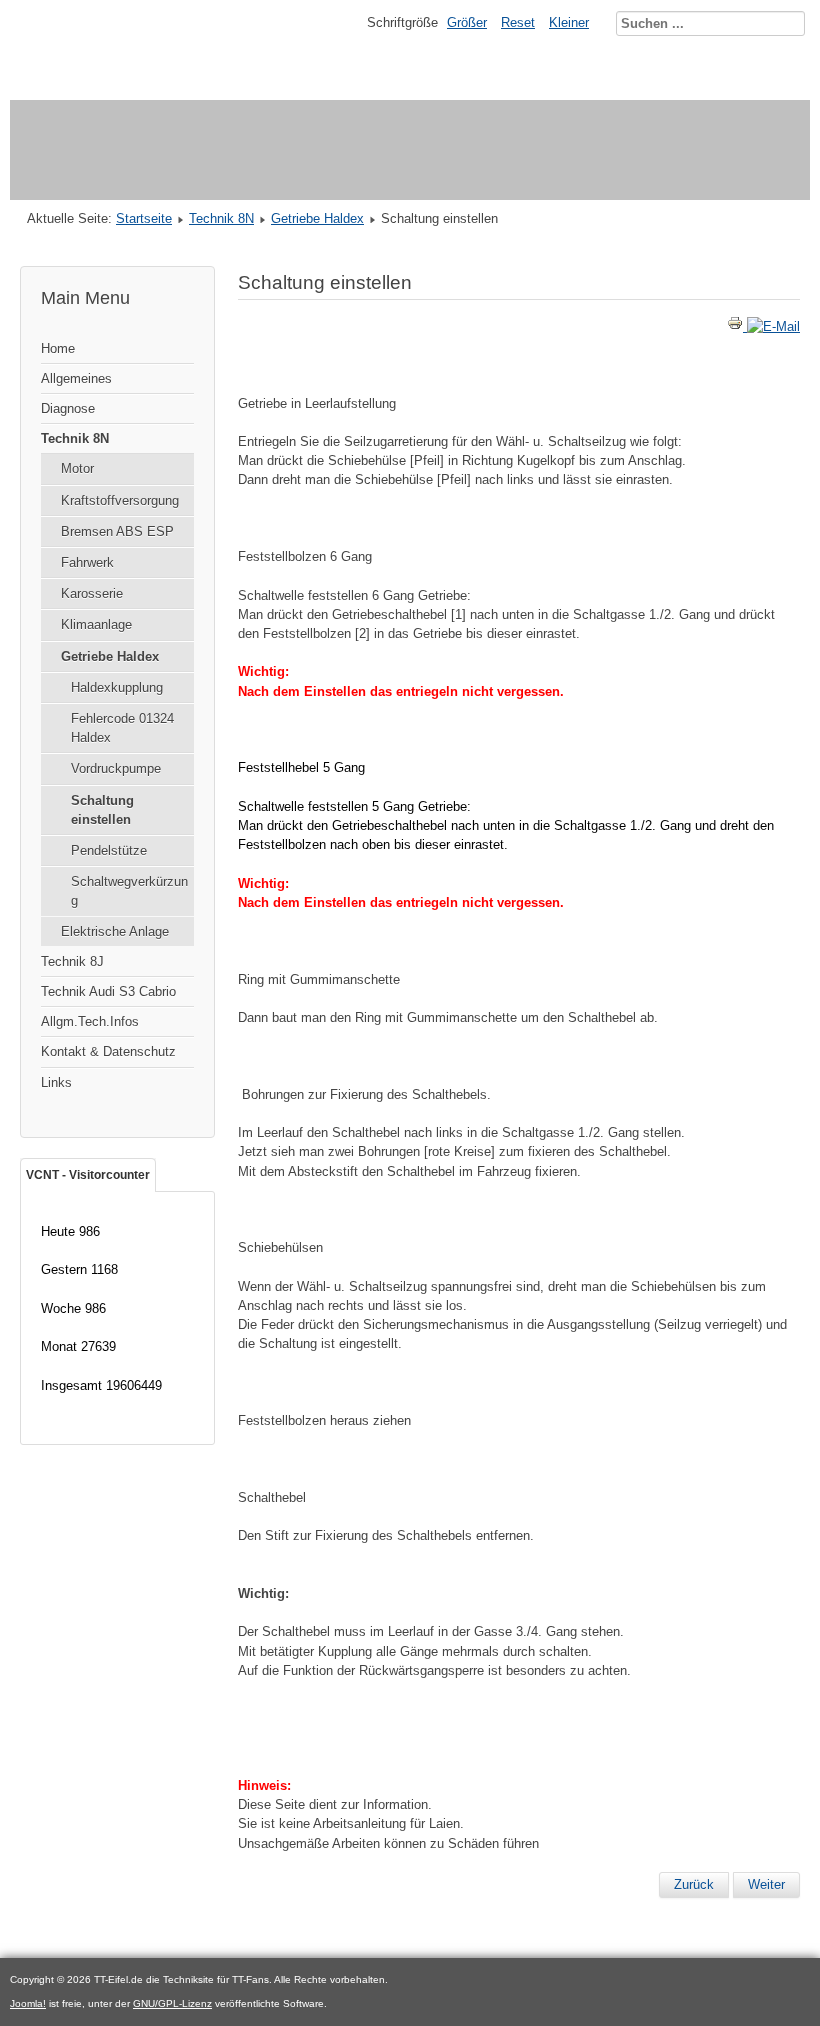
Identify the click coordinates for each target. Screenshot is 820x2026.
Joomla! (28, 2003)
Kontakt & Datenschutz (108, 1051)
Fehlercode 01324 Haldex (122, 728)
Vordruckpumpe (116, 768)
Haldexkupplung (117, 687)
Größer (467, 22)
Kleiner (569, 22)
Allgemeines (76, 378)
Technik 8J (72, 961)
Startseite (144, 218)
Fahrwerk (87, 562)
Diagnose (68, 408)
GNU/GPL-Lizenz (172, 2003)
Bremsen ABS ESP (117, 531)
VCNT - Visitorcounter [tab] (88, 1175)
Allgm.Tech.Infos (90, 1021)
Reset (518, 22)
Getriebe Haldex (317, 218)
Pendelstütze (109, 850)
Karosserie (92, 593)
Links (56, 1082)
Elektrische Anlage (115, 931)
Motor (77, 468)
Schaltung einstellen (102, 810)
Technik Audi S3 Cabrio (108, 991)
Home (58, 348)
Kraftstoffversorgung (120, 500)
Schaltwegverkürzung (129, 891)
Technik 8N (221, 218)
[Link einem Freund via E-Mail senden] (773, 326)
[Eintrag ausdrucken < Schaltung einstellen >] (737, 326)
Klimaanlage (96, 624)
